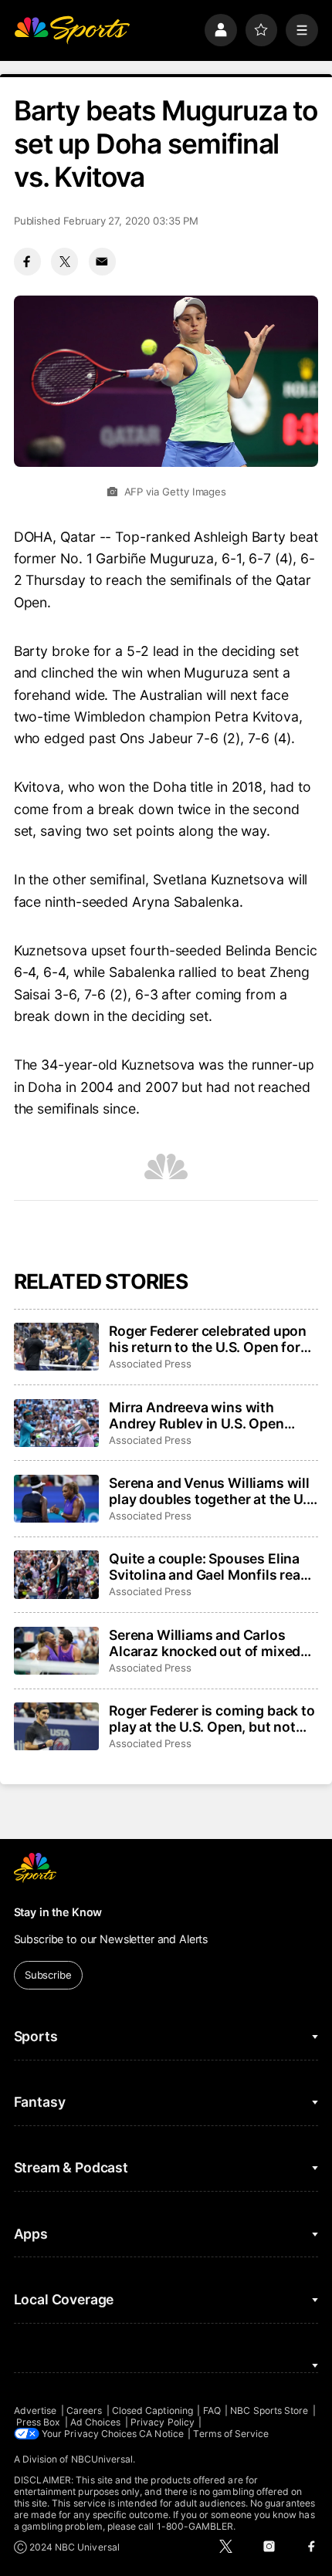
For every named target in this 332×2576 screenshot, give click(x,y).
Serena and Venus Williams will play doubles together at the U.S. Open (213, 1491)
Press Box (39, 2422)
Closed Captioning (152, 2410)
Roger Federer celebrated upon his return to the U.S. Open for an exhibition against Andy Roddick (208, 1339)
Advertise (36, 2410)
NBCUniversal (102, 2459)
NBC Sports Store (269, 2410)
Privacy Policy (163, 2422)
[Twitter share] (64, 261)
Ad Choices (96, 2422)
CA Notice (161, 2434)
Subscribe (48, 1975)
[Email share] (102, 261)
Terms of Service (231, 2434)
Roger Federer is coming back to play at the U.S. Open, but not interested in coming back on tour (212, 1719)
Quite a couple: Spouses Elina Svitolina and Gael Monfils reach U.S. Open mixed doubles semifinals (212, 1567)
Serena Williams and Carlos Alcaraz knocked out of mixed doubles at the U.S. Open (205, 1643)
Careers (84, 2410)
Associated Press (150, 1364)
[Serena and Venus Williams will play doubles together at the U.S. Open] (56, 1499)
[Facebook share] (27, 261)
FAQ (212, 2410)
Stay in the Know (58, 1912)
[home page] (72, 30)
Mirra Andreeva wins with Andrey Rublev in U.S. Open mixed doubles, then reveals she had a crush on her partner (213, 1415)
